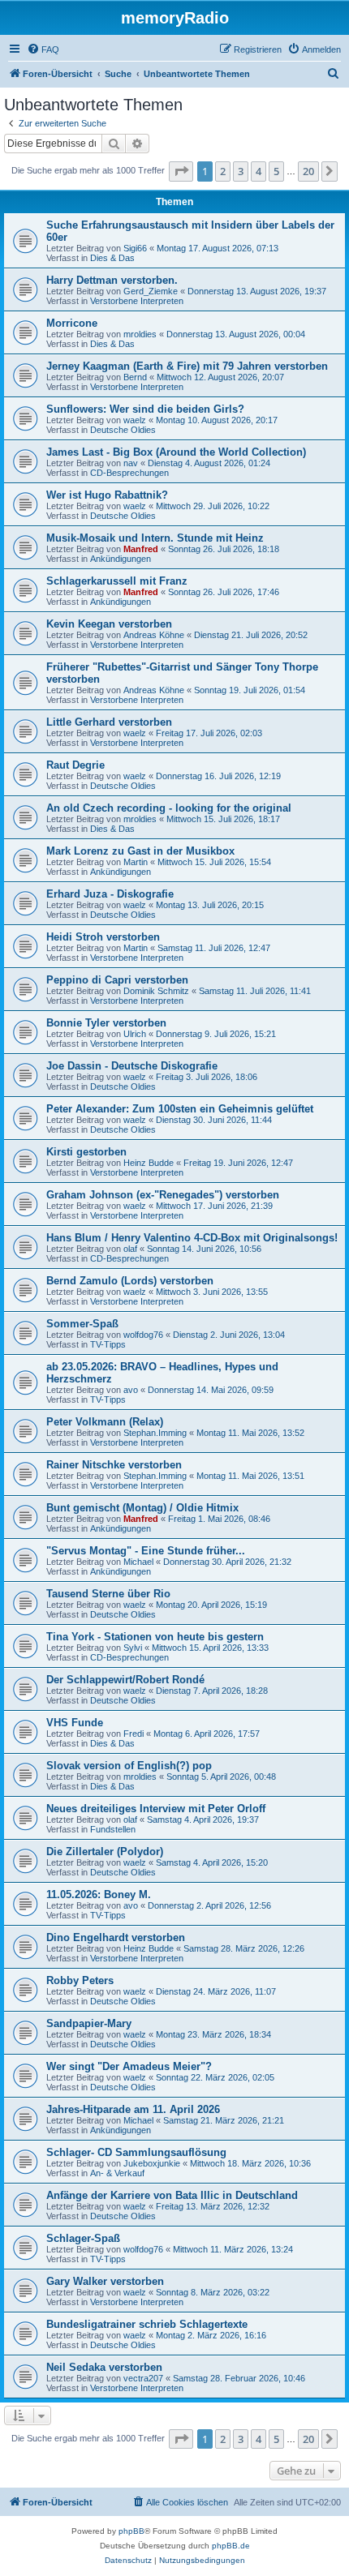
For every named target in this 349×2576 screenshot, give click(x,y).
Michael (138, 1562)
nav (131, 463)
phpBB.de (231, 2546)
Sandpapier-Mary (89, 2023)
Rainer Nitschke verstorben (114, 1465)
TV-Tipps (108, 1344)
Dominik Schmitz (156, 991)
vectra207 (143, 2378)
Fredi (134, 1734)
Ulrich (135, 1034)
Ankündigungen (121, 559)
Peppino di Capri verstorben (117, 980)
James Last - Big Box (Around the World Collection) (176, 452)
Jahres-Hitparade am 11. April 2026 (133, 2109)
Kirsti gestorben (86, 1152)
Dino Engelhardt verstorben (116, 1937)
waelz (135, 420)
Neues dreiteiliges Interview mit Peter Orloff (156, 1809)
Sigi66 (135, 248)
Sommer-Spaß (82, 1324)
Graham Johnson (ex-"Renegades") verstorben (163, 1195)
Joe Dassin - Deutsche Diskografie (132, 1066)
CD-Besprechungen (129, 473)
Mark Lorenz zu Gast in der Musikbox (140, 851)
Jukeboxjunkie (152, 2163)
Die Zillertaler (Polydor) (105, 1852)
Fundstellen (113, 1829)
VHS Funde (75, 1723)
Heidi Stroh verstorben (103, 937)
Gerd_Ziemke (151, 291)
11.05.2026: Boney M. (99, 1894)
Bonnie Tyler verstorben (106, 1023)
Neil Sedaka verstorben (104, 2367)
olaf (130, 1249)
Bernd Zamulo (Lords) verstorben (130, 1281)
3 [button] (241, 171)
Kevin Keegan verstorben (109, 624)
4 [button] (259, 171)
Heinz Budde (149, 1163)
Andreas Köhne (154, 635)
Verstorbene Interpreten (137, 301)
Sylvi (133, 1648)
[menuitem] (43, 49)
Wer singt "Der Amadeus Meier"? (129, 2066)
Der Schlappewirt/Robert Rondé (125, 1680)
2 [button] (223, 171)
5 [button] (276, 171)
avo (131, 1390)
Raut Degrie (75, 765)
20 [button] (308, 171)
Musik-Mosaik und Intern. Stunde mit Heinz (155, 538)
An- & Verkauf (117, 2173)
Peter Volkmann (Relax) (105, 1422)
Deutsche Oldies (123, 430)
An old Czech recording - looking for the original (169, 808)
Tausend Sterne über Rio (108, 1594)
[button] (181, 171)
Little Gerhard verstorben (109, 722)
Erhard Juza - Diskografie (110, 894)
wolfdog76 (143, 1335)
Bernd (135, 377)
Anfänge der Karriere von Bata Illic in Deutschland (172, 2195)
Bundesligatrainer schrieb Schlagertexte (147, 2324)
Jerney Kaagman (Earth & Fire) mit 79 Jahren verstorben (187, 366)
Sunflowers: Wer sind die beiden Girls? (145, 409)
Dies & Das (112, 258)
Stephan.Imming (155, 1433)
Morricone (72, 323)
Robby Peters (80, 1980)
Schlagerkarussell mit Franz (117, 581)
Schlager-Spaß (83, 2238)
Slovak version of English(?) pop (129, 1766)
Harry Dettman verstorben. (112, 280)
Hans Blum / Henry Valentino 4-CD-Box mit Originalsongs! (192, 1238)
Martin (136, 862)
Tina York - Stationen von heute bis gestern (155, 1637)
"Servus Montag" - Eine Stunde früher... (146, 1551)
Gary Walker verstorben (105, 2281)
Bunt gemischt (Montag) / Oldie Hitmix (142, 1508)
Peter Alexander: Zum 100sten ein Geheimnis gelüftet (180, 1109)
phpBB (131, 2531)
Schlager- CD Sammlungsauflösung (136, 2152)
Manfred (141, 549)
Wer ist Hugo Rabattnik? (107, 495)
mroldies (140, 334)
